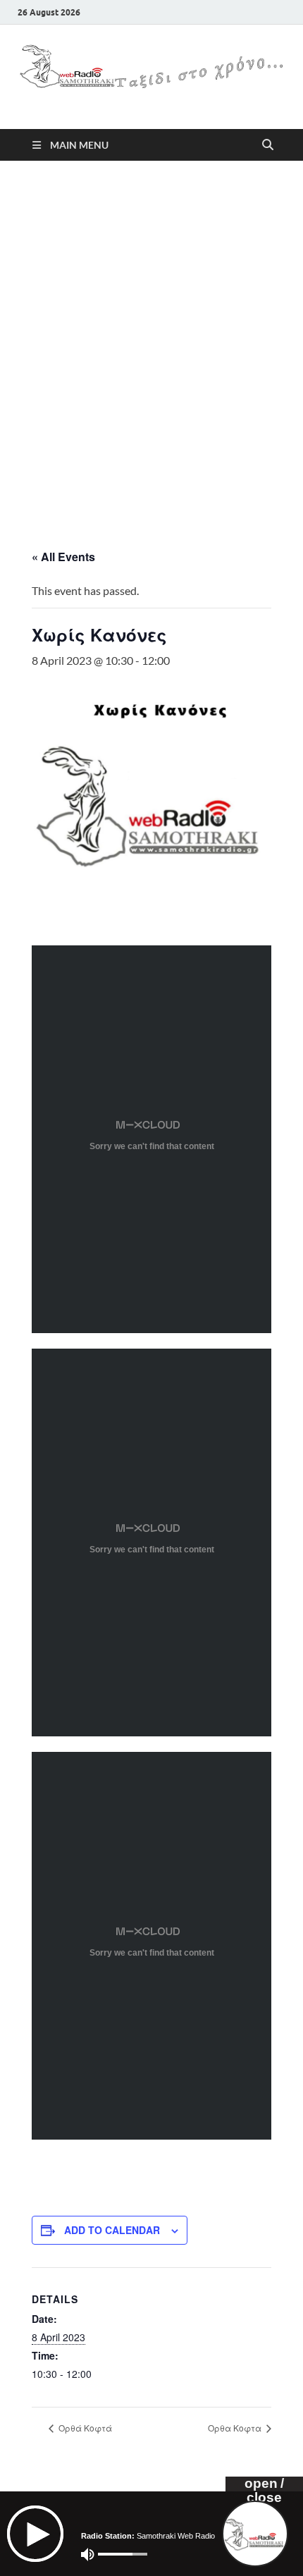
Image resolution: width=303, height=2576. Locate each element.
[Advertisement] (151, 341)
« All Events (63, 557)
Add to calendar (112, 2230)
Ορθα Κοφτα (236, 2428)
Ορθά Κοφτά (84, 2428)
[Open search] (268, 145)
